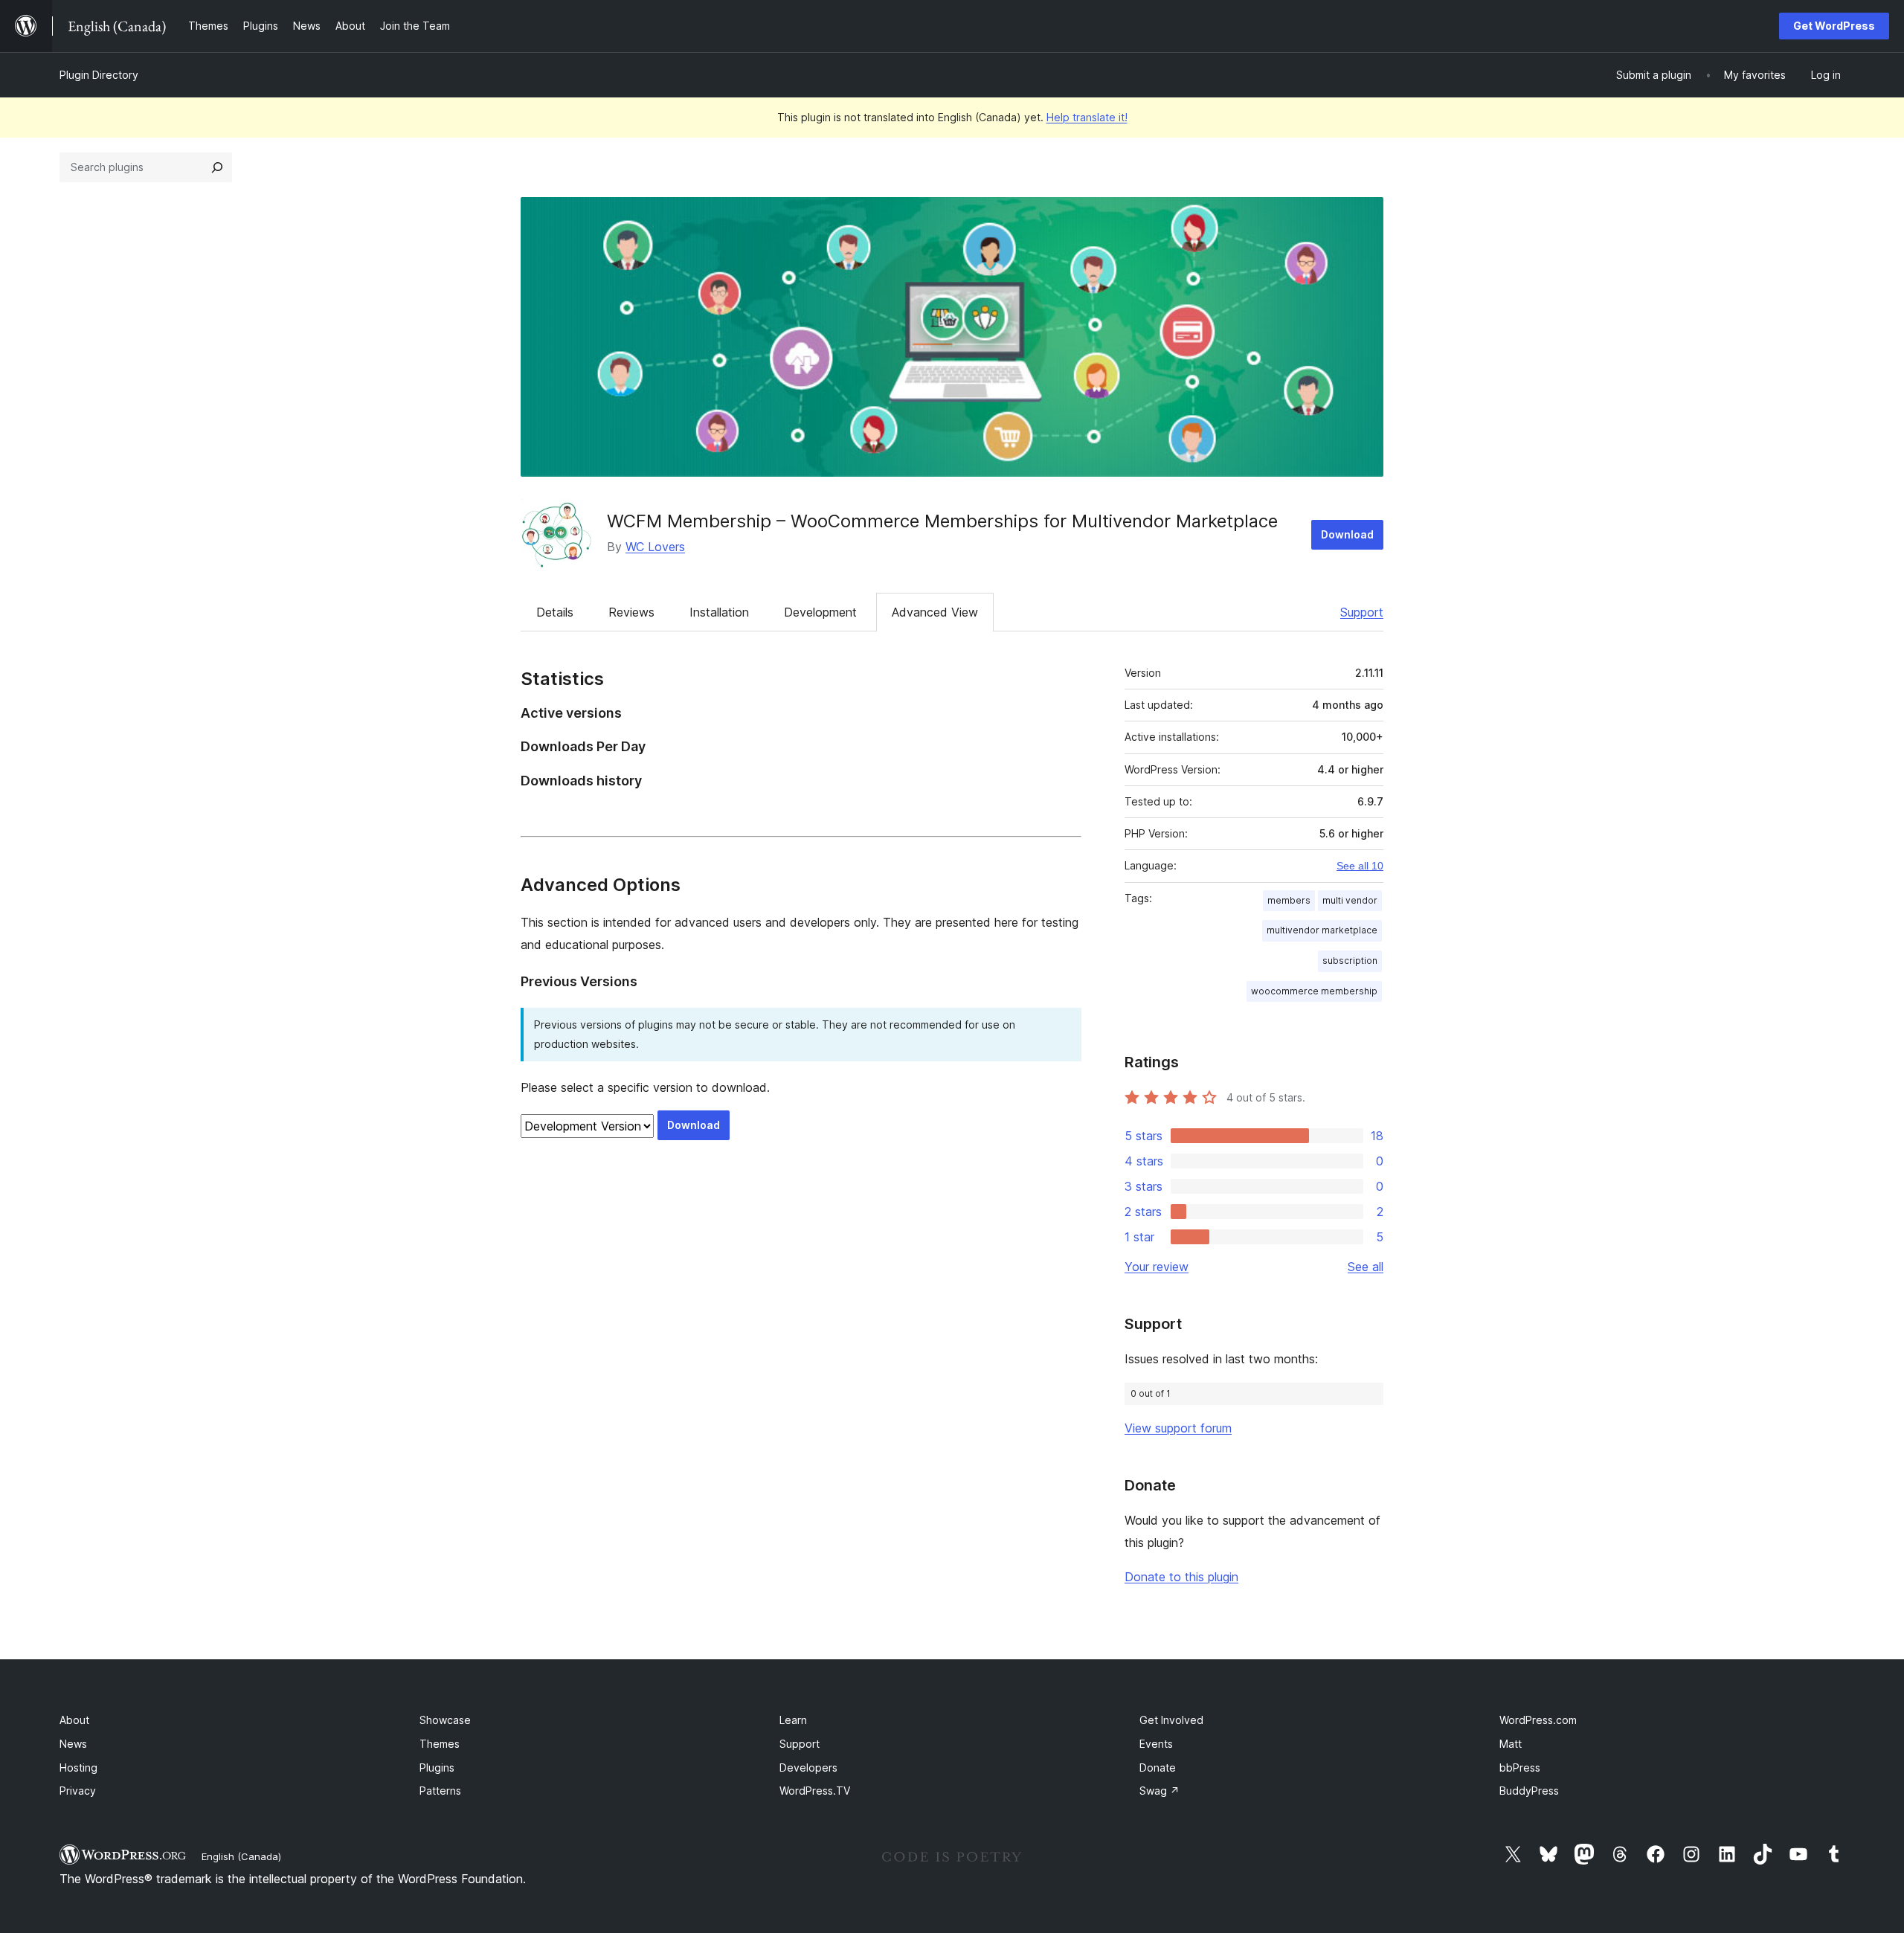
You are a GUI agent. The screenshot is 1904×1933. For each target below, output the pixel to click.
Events (1156, 1744)
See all (1366, 1267)
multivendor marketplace (1322, 930)
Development (820, 612)
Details (555, 612)
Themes (440, 1744)
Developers (808, 1768)
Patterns (440, 1791)
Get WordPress (1834, 26)
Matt (1511, 1744)
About (74, 1720)
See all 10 (1360, 866)
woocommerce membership (1314, 991)
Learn (793, 1720)
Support (1362, 612)
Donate (1158, 1768)
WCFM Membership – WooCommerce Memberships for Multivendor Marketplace (942, 521)
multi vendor (1350, 900)
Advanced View (935, 612)
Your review (1157, 1267)
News (73, 1744)
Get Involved (1171, 1720)
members (1289, 900)
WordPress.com (1538, 1720)
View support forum (1178, 1428)
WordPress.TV (815, 1791)
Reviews (631, 612)
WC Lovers (655, 547)
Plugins (437, 1768)
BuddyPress (1529, 1791)
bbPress (1520, 1768)
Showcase (445, 1720)
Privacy (78, 1791)
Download (1347, 534)
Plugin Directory (99, 75)
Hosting (78, 1768)
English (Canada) (241, 1856)
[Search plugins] (217, 167)
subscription (1350, 961)
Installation (719, 612)
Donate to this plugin (1181, 1577)
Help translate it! (1087, 117)
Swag (1160, 1791)
